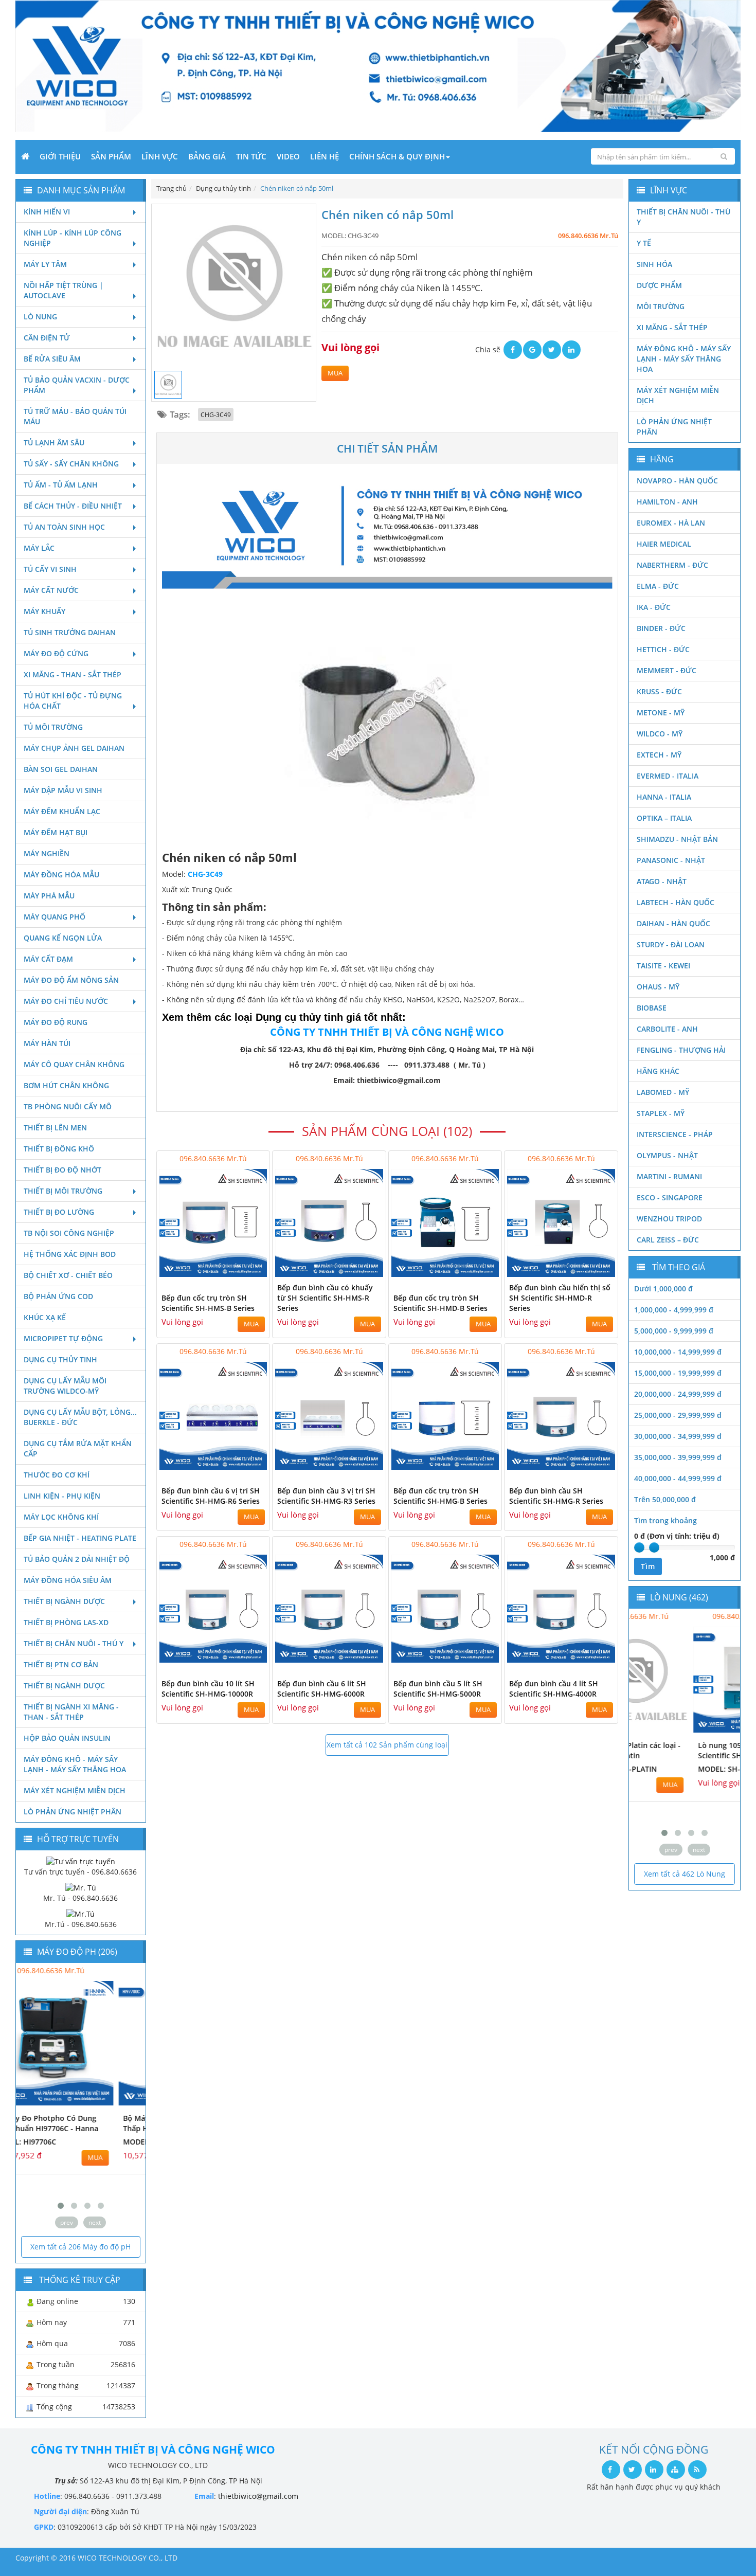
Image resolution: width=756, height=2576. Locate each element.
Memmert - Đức (667, 670)
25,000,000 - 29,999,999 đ (678, 1415)
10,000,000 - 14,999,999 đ (678, 1352)
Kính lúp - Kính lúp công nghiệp (73, 238)
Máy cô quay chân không (74, 1064)
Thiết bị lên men (55, 1128)
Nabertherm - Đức (672, 565)
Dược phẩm (659, 285)
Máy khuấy (44, 611)
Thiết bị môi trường (63, 1191)
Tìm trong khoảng (665, 1520)
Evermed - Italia (668, 776)
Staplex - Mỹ (661, 1113)
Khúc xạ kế (45, 1317)
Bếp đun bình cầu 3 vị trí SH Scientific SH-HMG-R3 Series (326, 1496)
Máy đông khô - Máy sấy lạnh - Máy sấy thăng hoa (75, 1764)
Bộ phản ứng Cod (58, 1296)
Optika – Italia (664, 818)
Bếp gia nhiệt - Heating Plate (80, 1538)
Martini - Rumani (669, 1176)
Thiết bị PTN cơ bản (61, 1664)
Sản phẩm (111, 156)
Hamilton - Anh (667, 502)
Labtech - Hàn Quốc (676, 902)
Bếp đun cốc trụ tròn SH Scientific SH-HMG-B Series (440, 1496)
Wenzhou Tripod (669, 1219)
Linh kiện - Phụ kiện (62, 1496)
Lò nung (40, 317)
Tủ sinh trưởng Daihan (70, 632)
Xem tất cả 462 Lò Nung (685, 1874)
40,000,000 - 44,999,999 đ (678, 1478)
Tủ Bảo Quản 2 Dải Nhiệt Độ (77, 1559)
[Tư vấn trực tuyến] (81, 1860)
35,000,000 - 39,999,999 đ (678, 1457)
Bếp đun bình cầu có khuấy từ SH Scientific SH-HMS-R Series (325, 1298)
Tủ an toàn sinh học (64, 527)
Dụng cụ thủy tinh (60, 1359)
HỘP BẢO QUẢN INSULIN (67, 1738)
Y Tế (644, 243)
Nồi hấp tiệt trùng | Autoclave (64, 290)
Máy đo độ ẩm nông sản (71, 980)
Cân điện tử (47, 338)
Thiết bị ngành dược (64, 1601)
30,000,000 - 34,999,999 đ (678, 1436)
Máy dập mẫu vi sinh (63, 790)
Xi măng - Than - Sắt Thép (73, 674)
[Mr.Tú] (80, 1913)
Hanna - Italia (664, 797)
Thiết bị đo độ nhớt (62, 1170)
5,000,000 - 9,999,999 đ (674, 1331)
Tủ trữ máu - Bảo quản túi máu (75, 416)
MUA (335, 373)
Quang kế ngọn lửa (63, 938)
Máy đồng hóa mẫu (61, 875)
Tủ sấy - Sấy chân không (71, 464)
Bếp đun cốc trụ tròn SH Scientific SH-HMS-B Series (208, 1303)
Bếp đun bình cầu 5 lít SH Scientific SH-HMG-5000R (438, 1689)
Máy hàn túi (47, 1043)
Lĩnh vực (160, 156)
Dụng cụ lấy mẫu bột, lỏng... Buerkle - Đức (80, 1417)
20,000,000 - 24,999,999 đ (678, 1394)
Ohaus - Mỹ (658, 987)
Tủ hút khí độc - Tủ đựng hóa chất (73, 701)
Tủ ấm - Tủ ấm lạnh (61, 485)
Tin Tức (251, 156)
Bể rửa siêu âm (52, 359)
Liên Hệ (325, 156)
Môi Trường (661, 306)
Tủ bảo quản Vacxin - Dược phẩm (77, 385)
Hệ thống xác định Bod (70, 1254)
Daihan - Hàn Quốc (673, 923)
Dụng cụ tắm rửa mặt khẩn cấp (78, 1448)
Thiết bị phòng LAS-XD (66, 1622)
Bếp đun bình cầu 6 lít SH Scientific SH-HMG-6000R (322, 1689)
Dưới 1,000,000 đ (663, 1289)
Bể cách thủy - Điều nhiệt (73, 506)
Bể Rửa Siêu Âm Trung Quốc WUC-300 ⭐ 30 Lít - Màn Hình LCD (681, 1755)
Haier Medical (664, 544)
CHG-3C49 (216, 415)
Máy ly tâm (45, 264)
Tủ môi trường (53, 727)
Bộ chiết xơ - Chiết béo (68, 1275)
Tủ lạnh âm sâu (54, 443)
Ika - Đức (654, 607)
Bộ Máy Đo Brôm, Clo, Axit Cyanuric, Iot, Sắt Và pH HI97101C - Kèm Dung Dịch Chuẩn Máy (70, 2133)
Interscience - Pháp (675, 1134)
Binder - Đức (661, 628)
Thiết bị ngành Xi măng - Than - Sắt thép (71, 1712)
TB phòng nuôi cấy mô (68, 1106)
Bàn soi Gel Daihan (61, 769)
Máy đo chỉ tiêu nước (66, 1001)
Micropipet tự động (63, 1338)
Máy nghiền (47, 853)
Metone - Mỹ (661, 713)
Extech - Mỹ (659, 755)
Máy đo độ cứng (56, 653)
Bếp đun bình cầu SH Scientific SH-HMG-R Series (556, 1496)
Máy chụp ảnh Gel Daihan (74, 748)
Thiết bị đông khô (59, 1149)
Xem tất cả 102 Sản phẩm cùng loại (387, 1745)
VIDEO (288, 156)
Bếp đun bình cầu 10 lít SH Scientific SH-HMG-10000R (208, 1689)
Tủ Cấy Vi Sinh (50, 569)
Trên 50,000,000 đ (665, 1499)
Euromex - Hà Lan (671, 523)
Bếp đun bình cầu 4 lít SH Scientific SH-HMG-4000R (554, 1689)
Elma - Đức (658, 586)
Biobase (652, 1008)
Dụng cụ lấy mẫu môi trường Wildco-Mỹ (65, 1386)
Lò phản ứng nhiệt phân (73, 1812)
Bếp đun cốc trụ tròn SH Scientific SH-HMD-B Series (440, 1303)
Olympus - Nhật (667, 1155)
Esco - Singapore (670, 1197)
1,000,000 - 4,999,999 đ (674, 1310)
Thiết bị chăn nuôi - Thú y (74, 1643)
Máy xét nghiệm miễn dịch (75, 1790)
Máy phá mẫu (49, 896)
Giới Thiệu (60, 156)
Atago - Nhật (662, 881)
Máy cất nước (51, 590)
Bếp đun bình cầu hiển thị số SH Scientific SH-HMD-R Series (560, 1298)
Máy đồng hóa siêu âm (68, 1580)
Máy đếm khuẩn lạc (62, 811)
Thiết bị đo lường (59, 1212)
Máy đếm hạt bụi (56, 832)
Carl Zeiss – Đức (668, 1240)
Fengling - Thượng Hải (681, 1050)
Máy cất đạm (48, 959)
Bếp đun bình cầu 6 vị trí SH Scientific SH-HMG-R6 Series (211, 1496)
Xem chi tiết (241, 1271)
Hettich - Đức (663, 649)
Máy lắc (39, 548)
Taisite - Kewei (663, 966)
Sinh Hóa (654, 264)
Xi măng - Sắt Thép (672, 327)
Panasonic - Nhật (671, 860)
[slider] (639, 1547)
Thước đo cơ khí (57, 1475)
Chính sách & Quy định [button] (397, 156)
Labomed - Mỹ (663, 1092)
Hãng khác (658, 1071)
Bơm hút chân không (66, 1085)
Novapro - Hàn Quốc (677, 481)
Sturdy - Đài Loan (671, 944)
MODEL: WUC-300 (667, 1779)
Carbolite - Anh (667, 1029)
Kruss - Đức (659, 691)
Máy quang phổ (55, 917)
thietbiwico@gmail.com (258, 2496)
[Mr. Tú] (81, 1887)
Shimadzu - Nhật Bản (677, 839)
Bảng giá (207, 156)
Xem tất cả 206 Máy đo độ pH (80, 2247)
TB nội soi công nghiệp (69, 1233)
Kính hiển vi (47, 212)
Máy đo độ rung (56, 1022)
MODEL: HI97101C (55, 2162)
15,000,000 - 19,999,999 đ (678, 1373)
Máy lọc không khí (61, 1517)
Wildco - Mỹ (660, 734)
